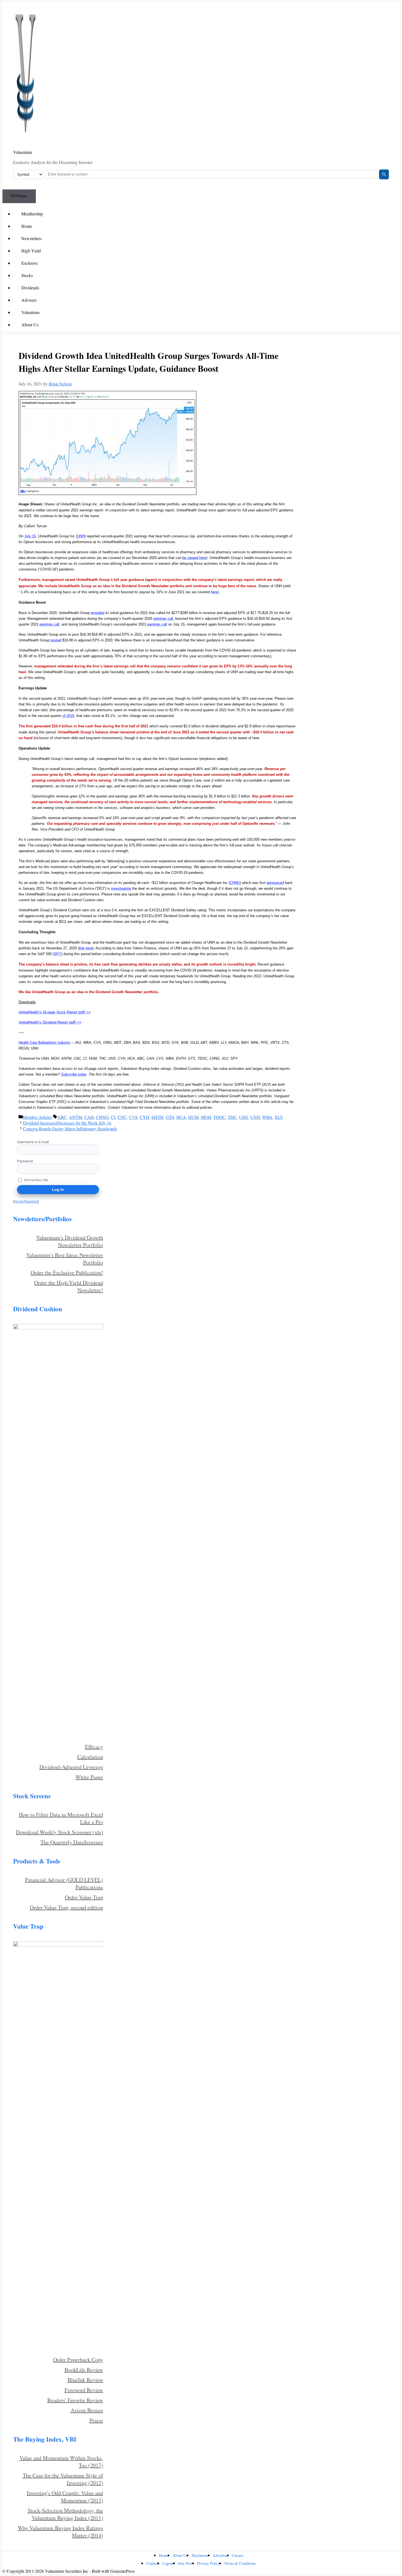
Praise (96, 2420)
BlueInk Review (85, 2380)
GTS (170, 1117)
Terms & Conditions (240, 2563)
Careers (238, 2555)
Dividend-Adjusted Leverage (71, 1767)
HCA (181, 1117)
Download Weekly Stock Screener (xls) (59, 1832)
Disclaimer (200, 2555)
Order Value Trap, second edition (66, 1907)
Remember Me (36, 1180)
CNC (122, 1117)
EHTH (158, 1117)
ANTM (75, 1117)
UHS (244, 1117)
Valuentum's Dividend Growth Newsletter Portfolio (70, 1241)
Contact (152, 2563)
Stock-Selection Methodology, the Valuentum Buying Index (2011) (65, 2514)
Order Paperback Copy (78, 2360)
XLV (279, 1117)
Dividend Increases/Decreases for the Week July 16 (67, 1123)
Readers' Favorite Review (75, 2400)
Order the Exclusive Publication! (67, 1273)
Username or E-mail (33, 1142)
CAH (89, 1117)
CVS (133, 1117)
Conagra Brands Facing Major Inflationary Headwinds (70, 1129)
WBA (267, 1117)
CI (113, 1117)
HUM (193, 1117)
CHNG (102, 1117)
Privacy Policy (209, 2563)
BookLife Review (84, 2370)
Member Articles (37, 1117)
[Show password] (97, 1169)
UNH (255, 1117)
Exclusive (30, 263)
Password (25, 1161)
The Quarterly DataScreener (72, 1842)
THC (232, 1117)
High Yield (31, 251)
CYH (145, 1117)
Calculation (90, 1757)
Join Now (185, 2563)
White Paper (89, 1777)
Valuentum (23, 152)
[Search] (384, 174)
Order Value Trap (84, 1897)
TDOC (219, 1117)
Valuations (30, 312)
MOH (206, 1117)
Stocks (27, 275)
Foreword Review (84, 2390)
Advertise (220, 2555)
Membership (32, 214)
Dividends (30, 288)
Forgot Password (26, 1201)
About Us (30, 325)
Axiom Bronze (87, 2410)
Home (27, 226)
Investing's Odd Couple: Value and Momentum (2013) (65, 2497)
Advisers (29, 300)
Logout (168, 2563)
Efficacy (94, 1747)
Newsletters (31, 238)
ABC (62, 1117)
